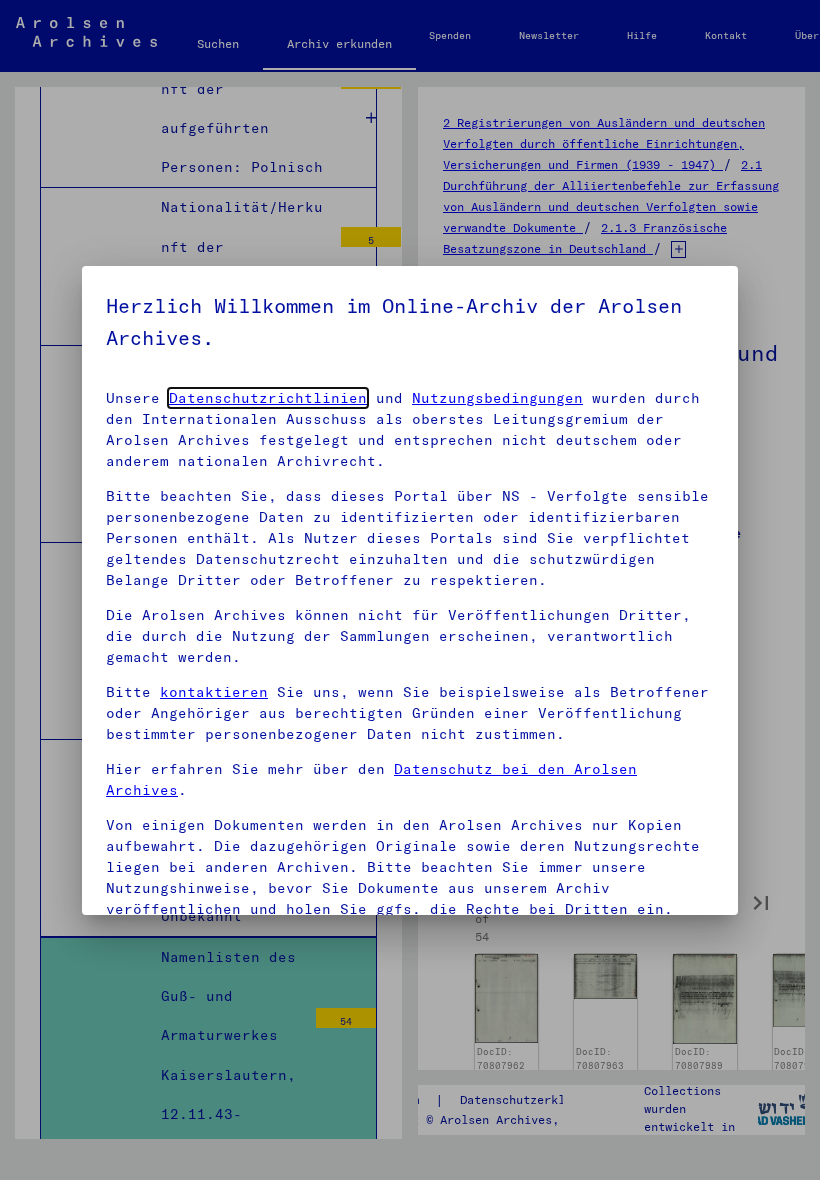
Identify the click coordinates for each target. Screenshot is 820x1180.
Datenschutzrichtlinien (268, 398)
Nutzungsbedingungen (497, 398)
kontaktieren (214, 692)
